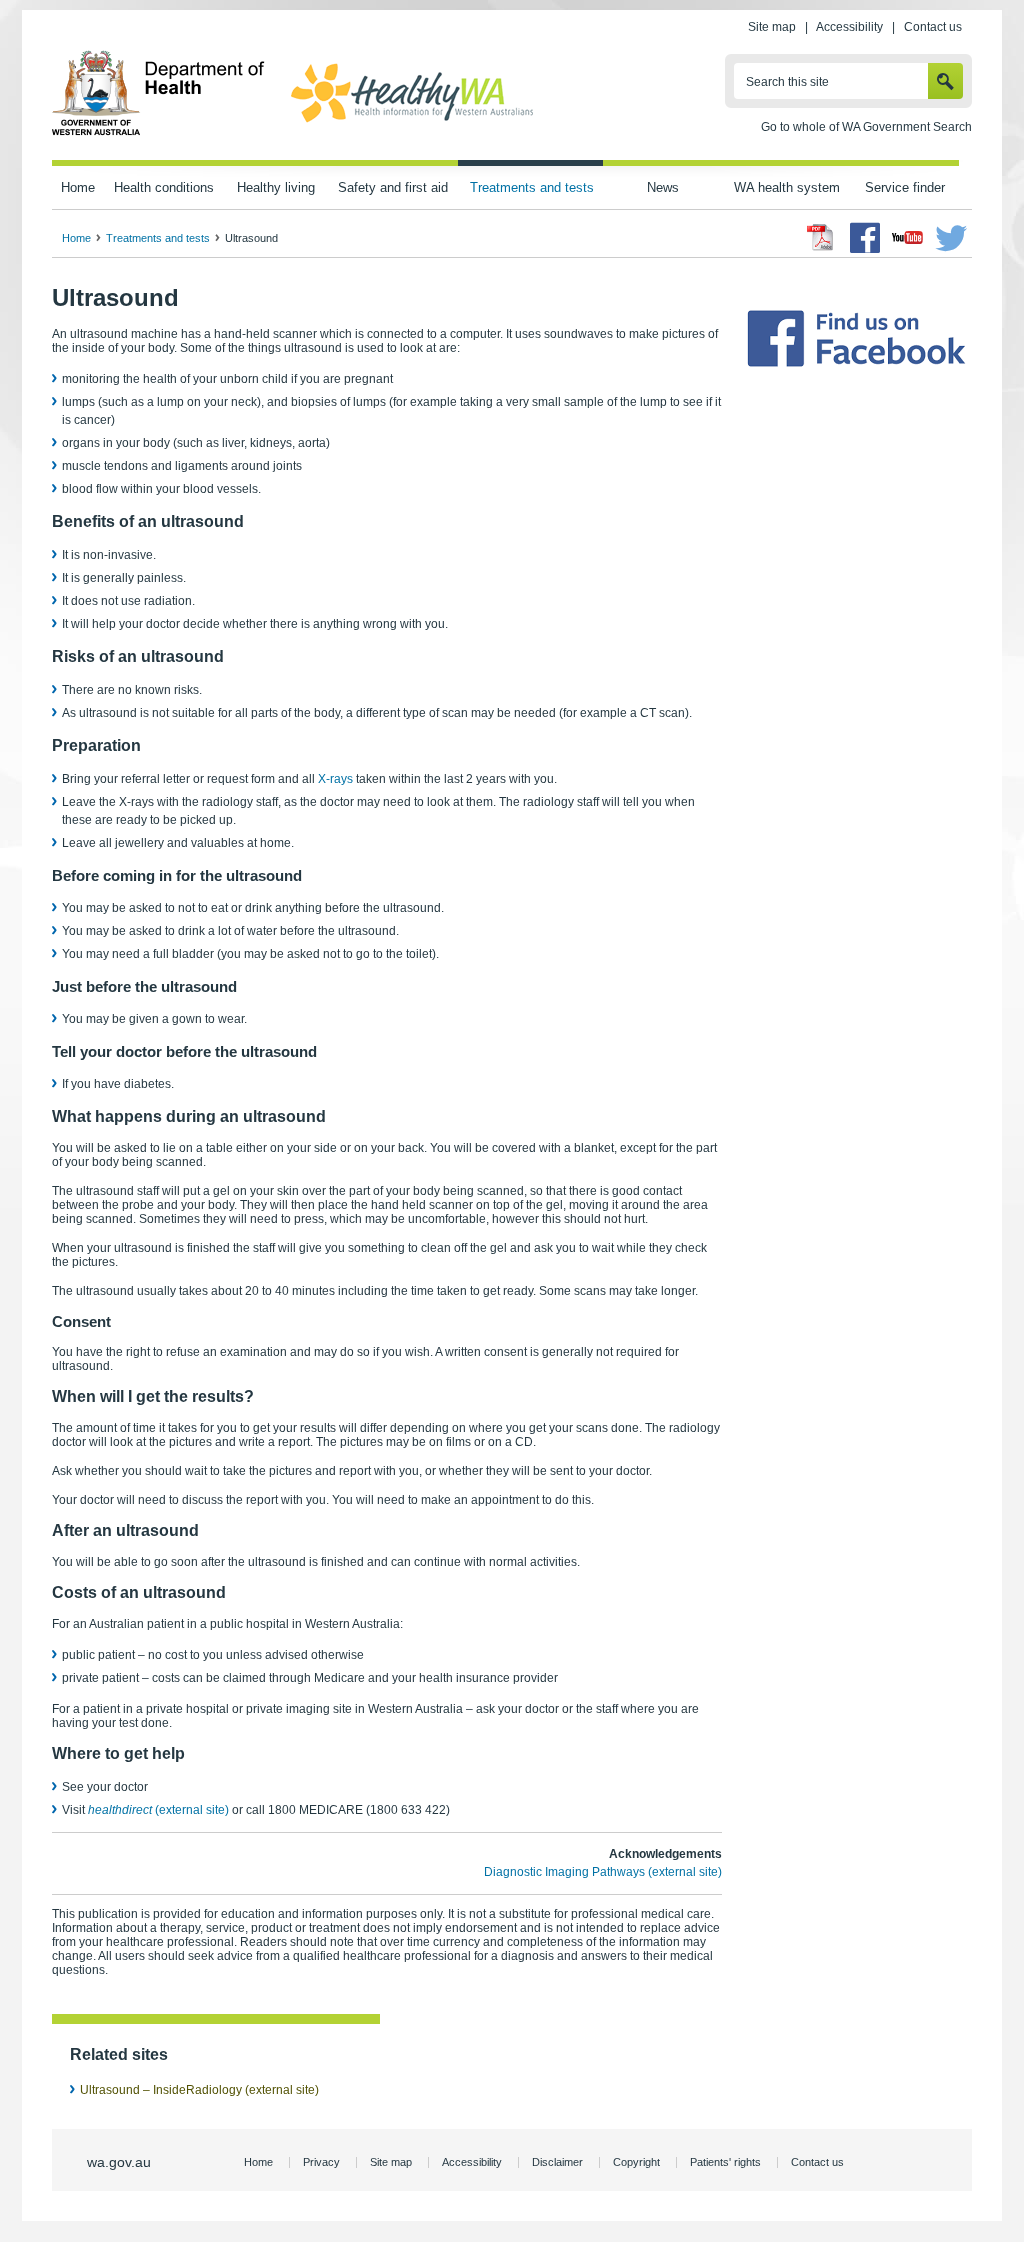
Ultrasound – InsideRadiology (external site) (199, 2090)
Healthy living (276, 187)
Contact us (933, 27)
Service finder (905, 187)
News (663, 187)
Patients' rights (725, 2162)
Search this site (787, 82)
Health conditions (164, 187)
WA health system (787, 187)
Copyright (636, 2162)
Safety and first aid (393, 187)
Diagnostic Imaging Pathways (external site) (603, 1872)
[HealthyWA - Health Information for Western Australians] (412, 123)
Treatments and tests (532, 187)
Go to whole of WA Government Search (866, 127)
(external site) (158, 1810)
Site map (772, 27)
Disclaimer (557, 2162)
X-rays (335, 779)
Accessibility (849, 27)
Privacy (321, 2162)
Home (78, 187)
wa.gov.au (119, 2162)
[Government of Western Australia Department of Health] (158, 132)
